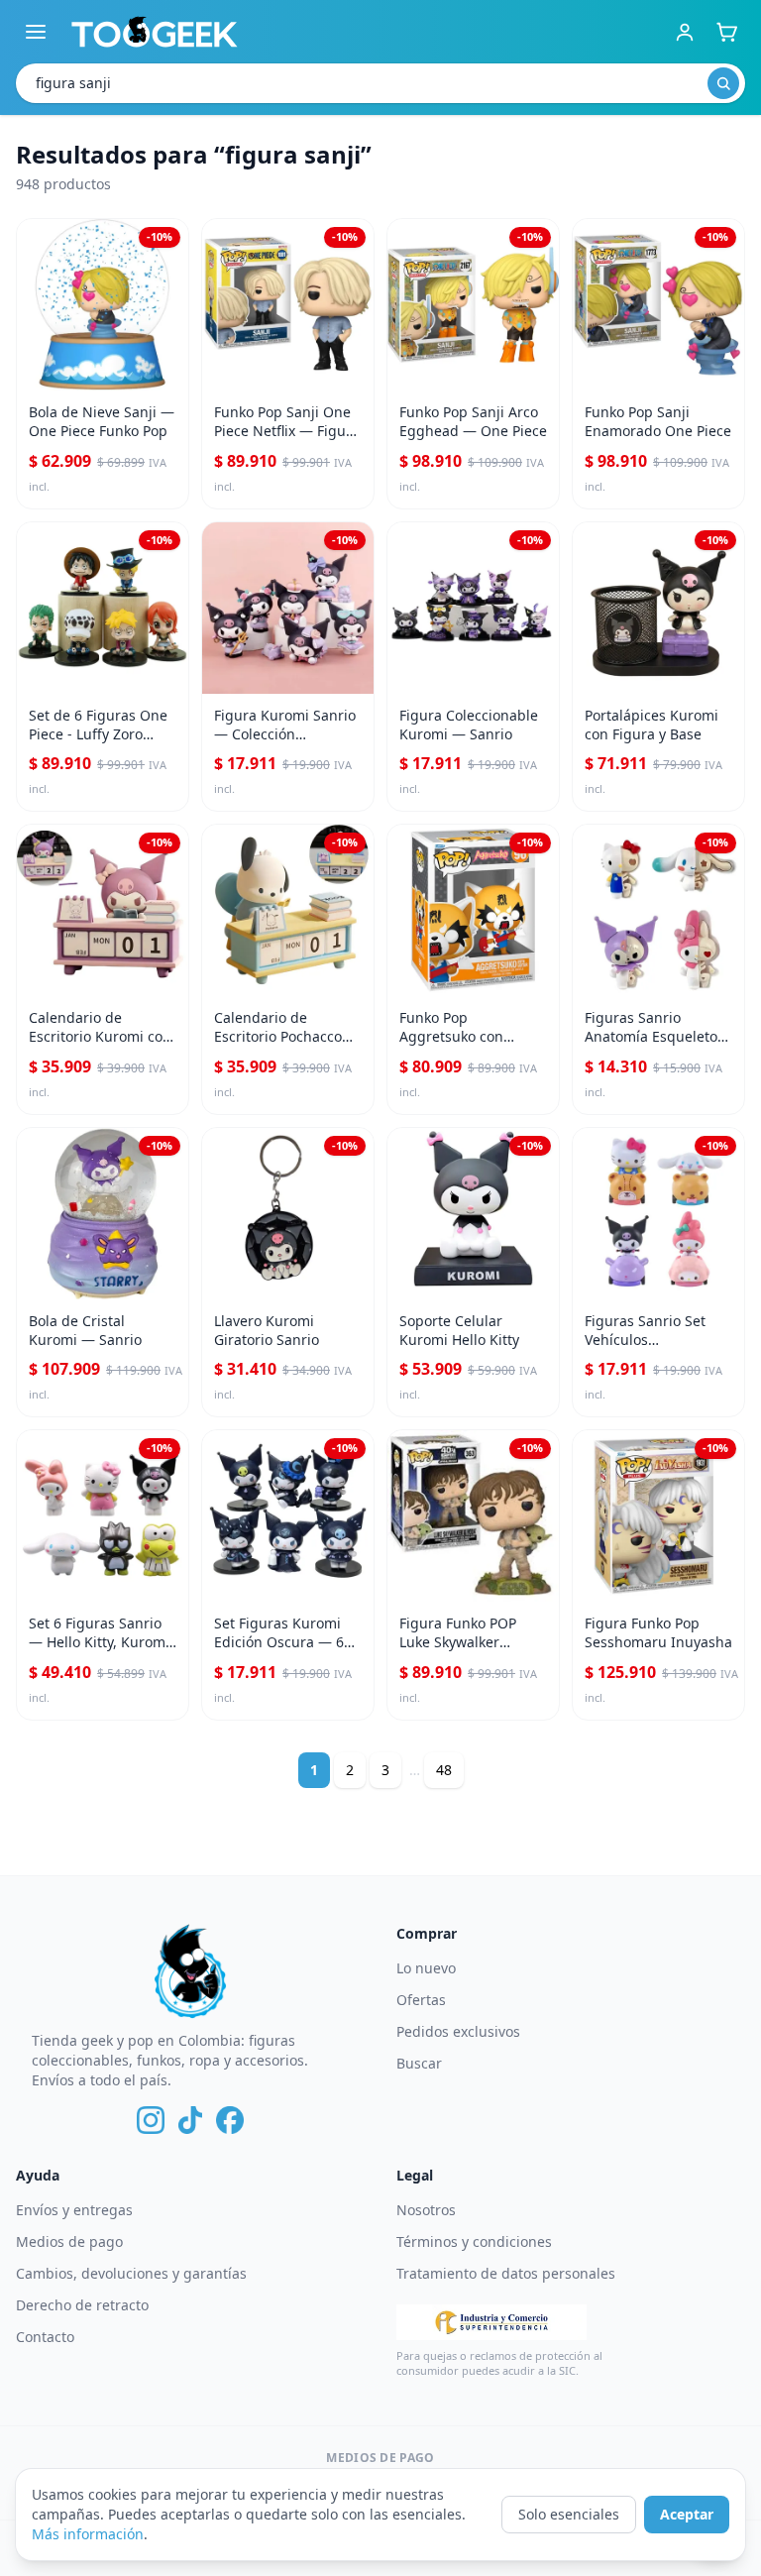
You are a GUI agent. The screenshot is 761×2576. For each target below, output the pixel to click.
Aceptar (687, 2514)
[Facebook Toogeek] (230, 2120)
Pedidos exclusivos (458, 2031)
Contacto (45, 2337)
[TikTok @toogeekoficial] (190, 2120)
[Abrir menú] (36, 32)
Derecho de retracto (82, 2305)
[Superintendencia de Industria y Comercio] (491, 2322)
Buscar (419, 2063)
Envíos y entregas (74, 2210)
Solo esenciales (569, 2514)
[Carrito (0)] (726, 32)
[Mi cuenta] (685, 32)
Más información (88, 2534)
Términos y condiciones (474, 2241)
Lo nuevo (426, 1968)
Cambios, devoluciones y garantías (131, 2273)
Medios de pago (69, 2241)
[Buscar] (723, 83)
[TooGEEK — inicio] (155, 32)
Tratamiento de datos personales (506, 2273)
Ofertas (421, 2000)
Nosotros (426, 2210)
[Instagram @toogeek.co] (151, 2120)
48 (444, 1770)
